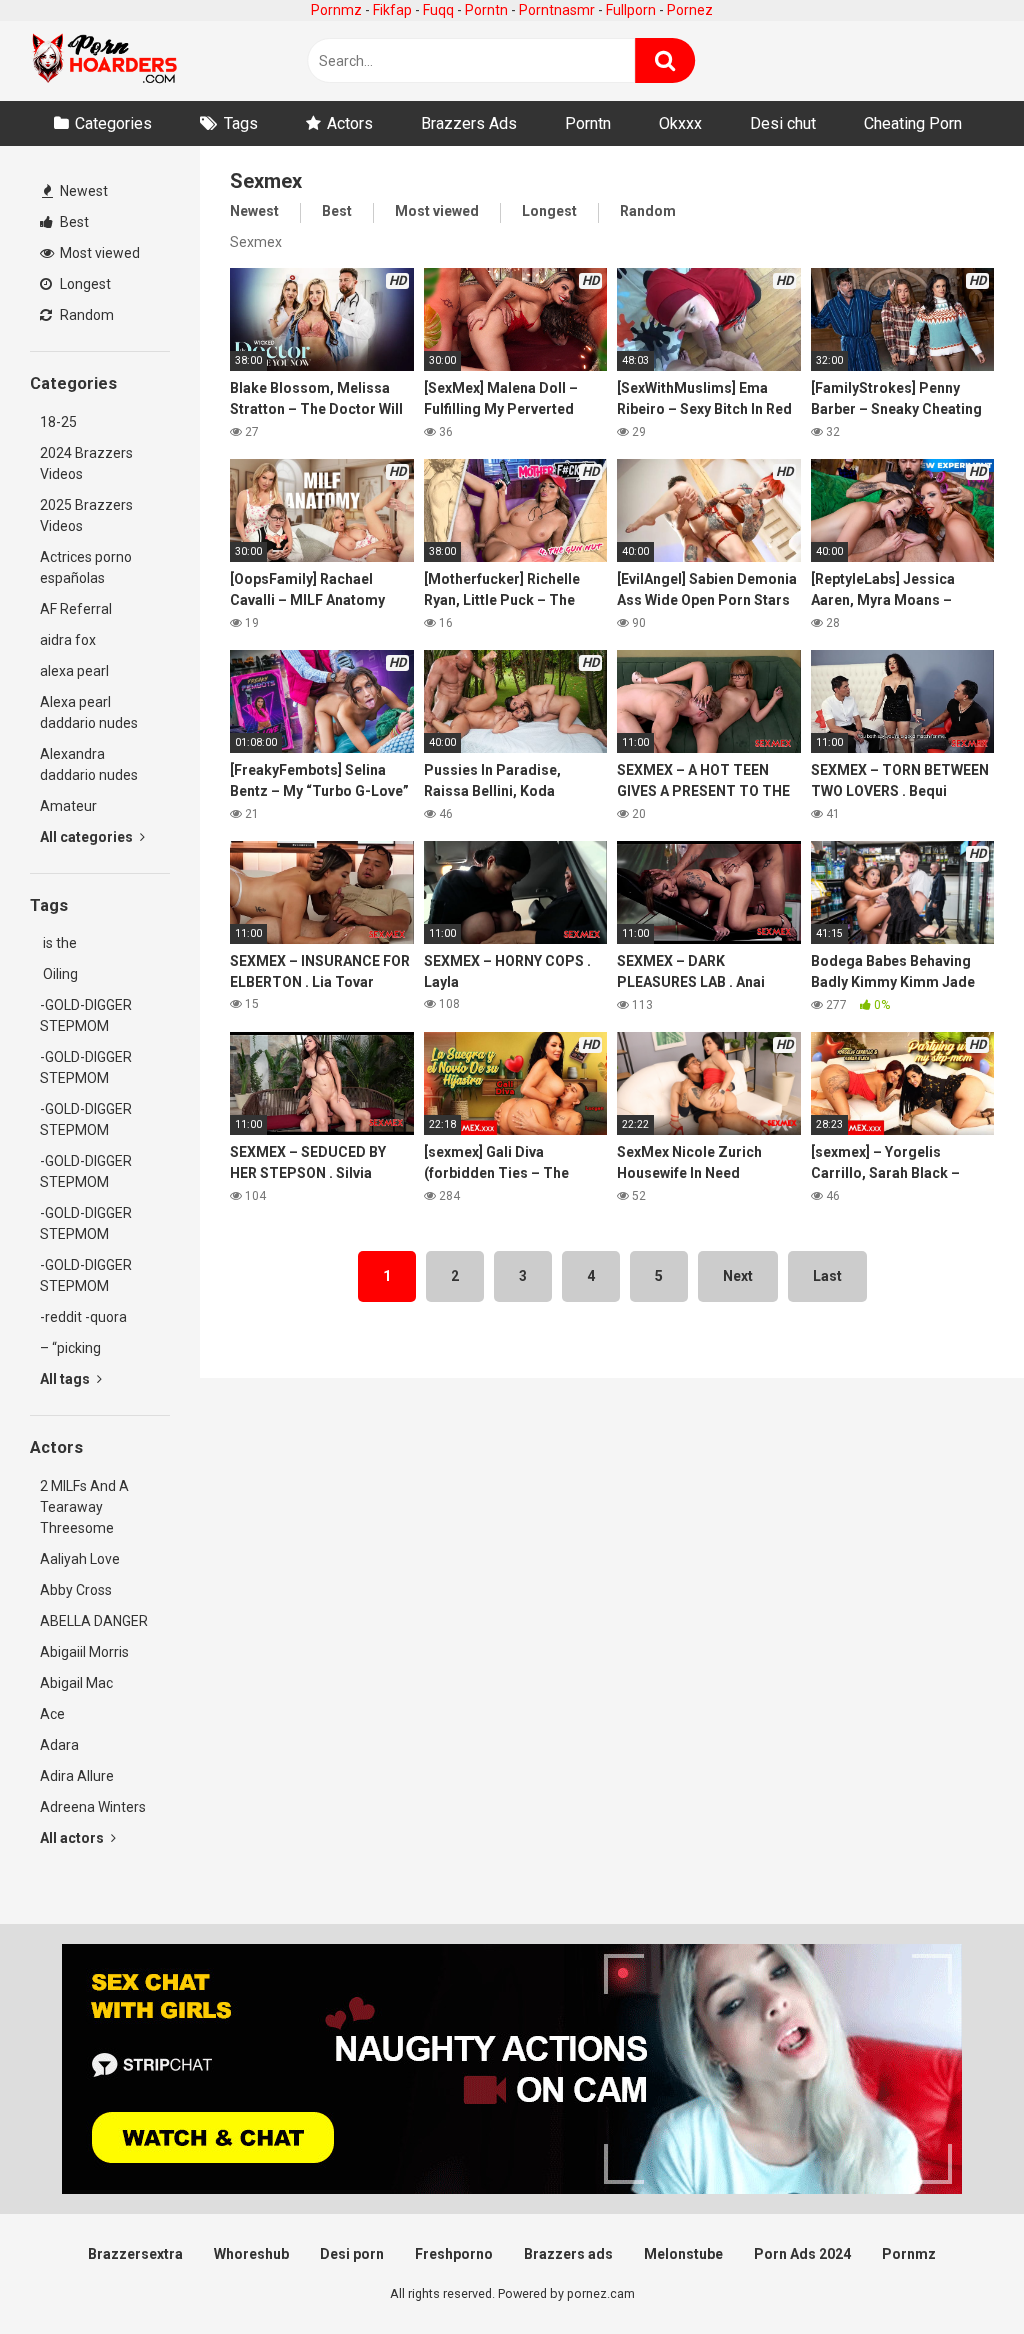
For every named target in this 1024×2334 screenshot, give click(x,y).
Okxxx (680, 123)
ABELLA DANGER (94, 1621)
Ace (52, 1714)
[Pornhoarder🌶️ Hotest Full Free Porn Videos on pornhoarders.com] (105, 61)
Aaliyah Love (80, 1559)
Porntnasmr (557, 10)
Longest (84, 284)
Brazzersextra (135, 2254)
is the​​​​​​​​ (58, 943)
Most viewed (98, 253)
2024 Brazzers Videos (86, 463)
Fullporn (631, 10)
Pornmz (336, 10)
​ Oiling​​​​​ (59, 974)
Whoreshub (251, 2254)
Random (85, 315)
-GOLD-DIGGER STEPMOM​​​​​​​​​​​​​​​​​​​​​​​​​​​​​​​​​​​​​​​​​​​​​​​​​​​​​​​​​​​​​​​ (86, 1223)
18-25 (58, 422)
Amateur (68, 806)
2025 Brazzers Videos (86, 515)
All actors (73, 1838)
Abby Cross (76, 1590)
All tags (66, 1379)
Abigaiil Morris (84, 1652)
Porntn (486, 10)
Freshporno (454, 2254)
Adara (59, 1745)
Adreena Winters (93, 1807)
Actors (350, 123)
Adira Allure (77, 1776)
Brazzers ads (568, 2254)
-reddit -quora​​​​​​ (83, 1317)
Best (73, 222)
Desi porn (352, 2254)
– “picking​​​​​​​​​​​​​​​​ (70, 1348)
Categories (113, 123)
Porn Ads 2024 (802, 2254)
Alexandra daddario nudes (89, 764)
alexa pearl (74, 671)
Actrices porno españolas (86, 567)
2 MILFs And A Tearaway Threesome (84, 1507)
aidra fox (68, 640)
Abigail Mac (76, 1683)
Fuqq (438, 10)
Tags (241, 123)
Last (827, 1276)
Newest (82, 191)
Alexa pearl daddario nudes (89, 712)
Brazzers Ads (469, 123)
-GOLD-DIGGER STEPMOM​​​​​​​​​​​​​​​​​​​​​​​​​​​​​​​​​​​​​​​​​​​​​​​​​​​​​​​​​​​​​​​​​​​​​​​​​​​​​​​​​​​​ (86, 1275)
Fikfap (392, 10)
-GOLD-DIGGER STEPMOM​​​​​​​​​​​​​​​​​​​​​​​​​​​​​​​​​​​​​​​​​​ (86, 1015)
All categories (88, 837)
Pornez (690, 10)
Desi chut (783, 123)
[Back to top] (957, 2273)
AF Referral (76, 609)
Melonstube (683, 2254)
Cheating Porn (913, 123)
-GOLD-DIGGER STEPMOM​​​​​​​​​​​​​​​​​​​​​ (86, 1119)
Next (738, 1276)
